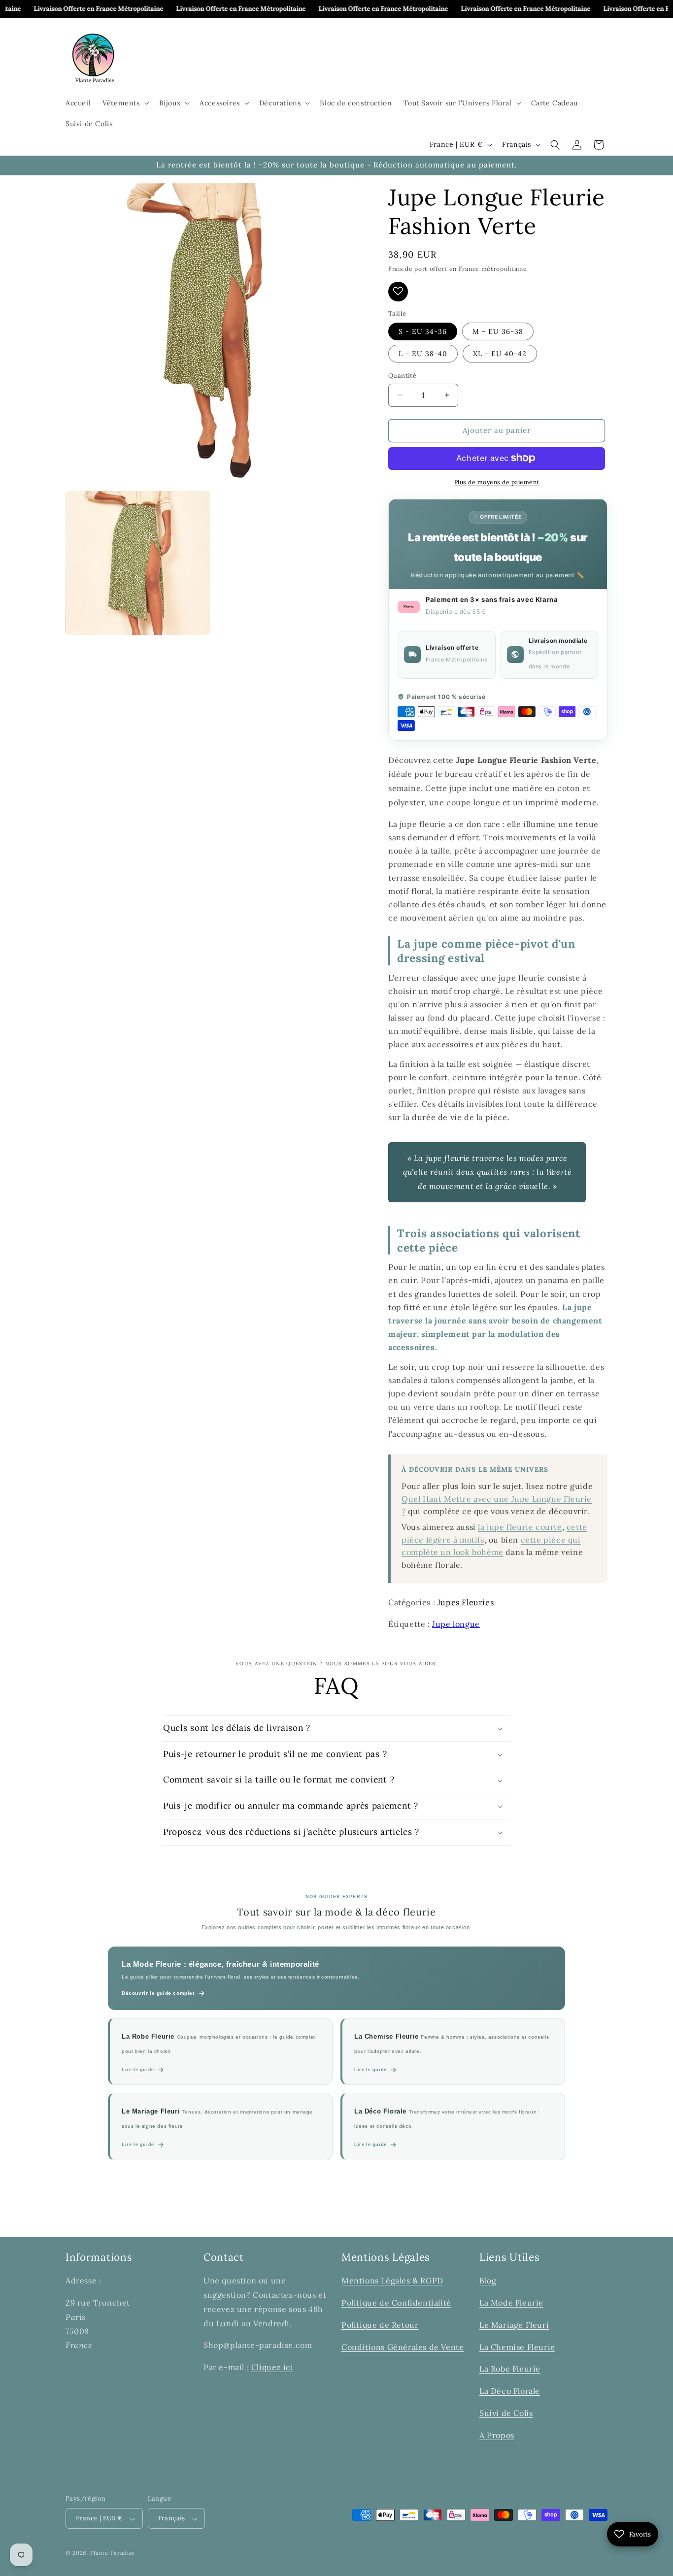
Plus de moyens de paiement (497, 481)
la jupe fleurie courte (520, 1526)
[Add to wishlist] (398, 291)
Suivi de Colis (506, 2413)
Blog (488, 2280)
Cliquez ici (272, 2367)
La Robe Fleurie (510, 2369)
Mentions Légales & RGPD (392, 2280)
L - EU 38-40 (423, 354)
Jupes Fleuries (466, 1602)
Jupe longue (456, 1624)
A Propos (497, 2435)
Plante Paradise (113, 2553)
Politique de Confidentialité (396, 2303)
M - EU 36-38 (498, 331)
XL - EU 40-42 (500, 354)
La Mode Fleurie (511, 2303)
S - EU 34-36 (423, 331)
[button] (125, 103)
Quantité (402, 376)
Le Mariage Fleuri (514, 2324)
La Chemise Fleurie (517, 2346)
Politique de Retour (380, 2324)
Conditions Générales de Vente (403, 2346)
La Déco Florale (510, 2391)
